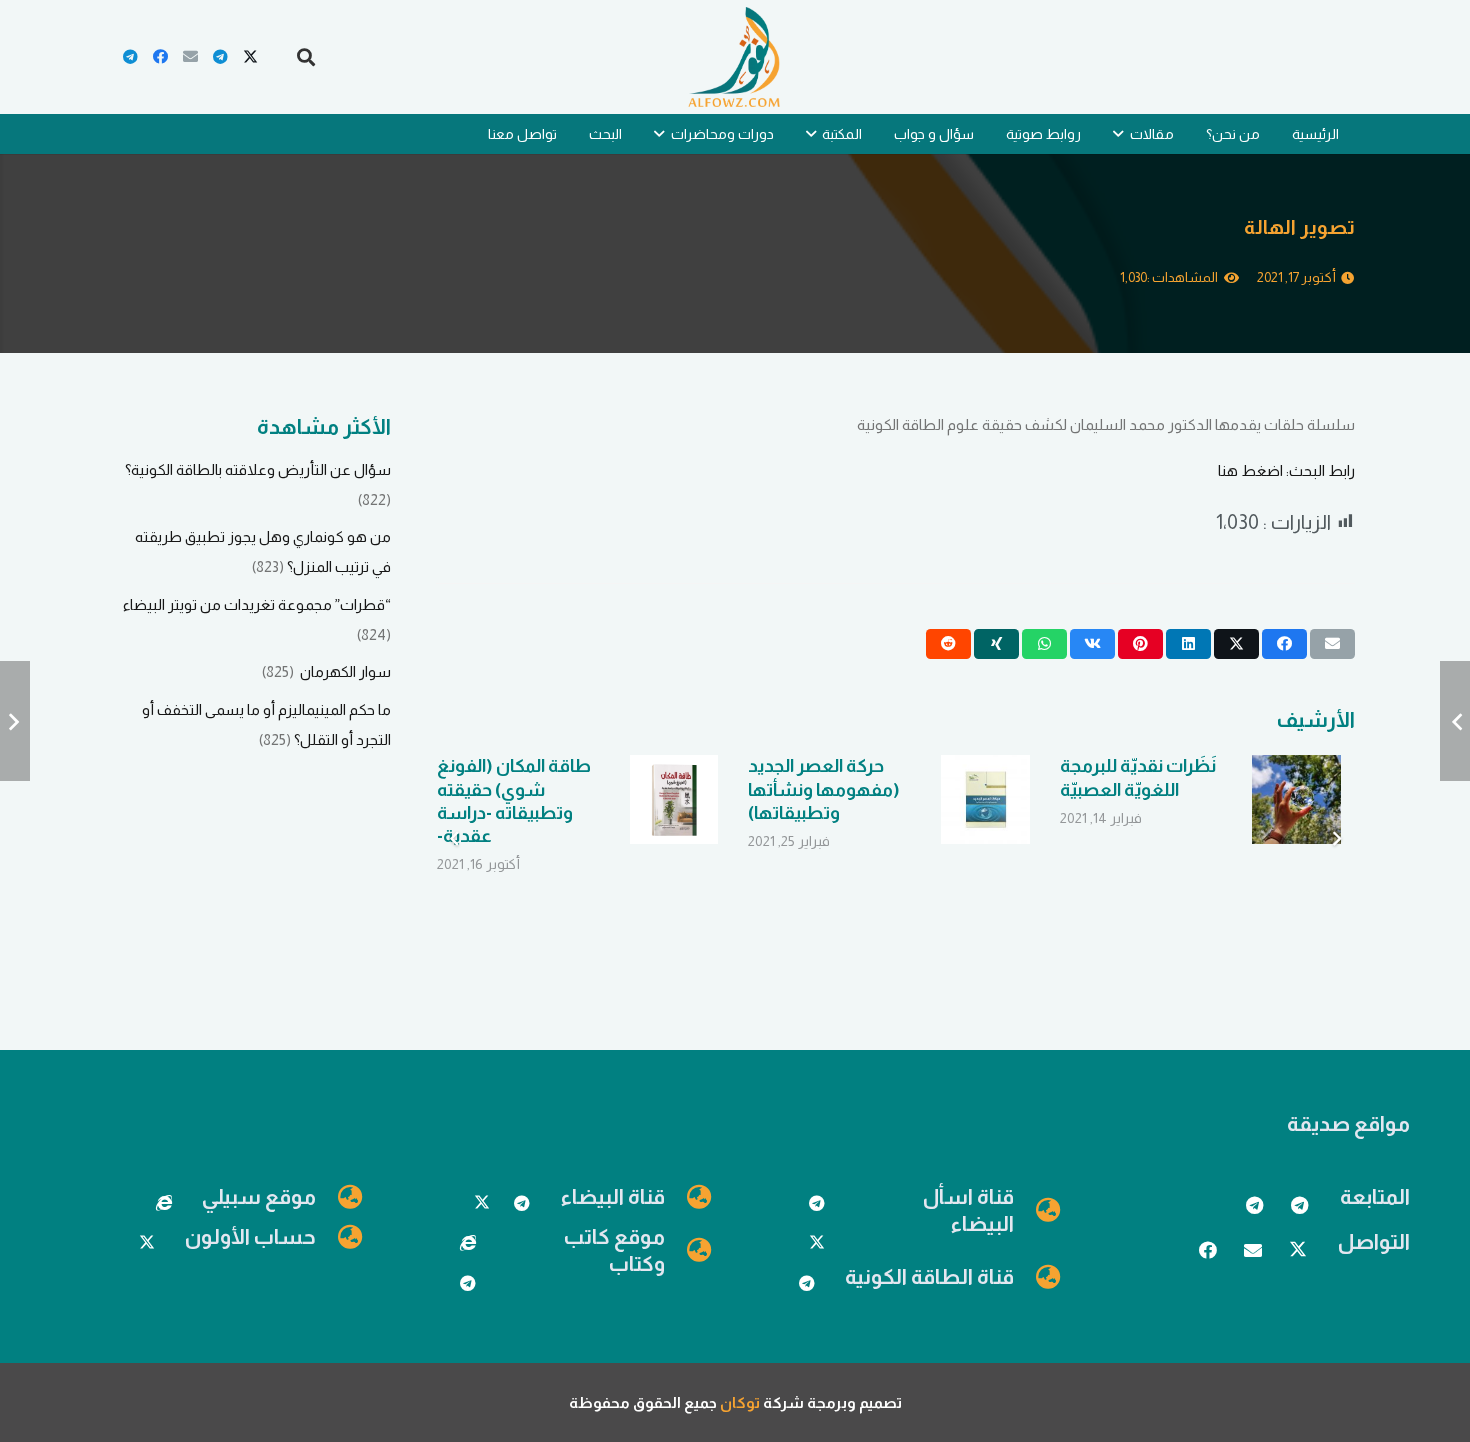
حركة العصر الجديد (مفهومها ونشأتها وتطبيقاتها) (824, 789)
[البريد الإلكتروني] (190, 57)
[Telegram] (220, 57)
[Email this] (1332, 644)
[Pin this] (1140, 644)
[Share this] (1284, 644)
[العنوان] (468, 1243)
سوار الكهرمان (344, 671)
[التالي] (455, 839)
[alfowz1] (734, 57)
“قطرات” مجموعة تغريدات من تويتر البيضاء (257, 604)
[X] (250, 57)
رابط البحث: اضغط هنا (1286, 470)
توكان (740, 1402)
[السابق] (1336, 839)
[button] (306, 57)
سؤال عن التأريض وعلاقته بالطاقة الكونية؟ (258, 469)
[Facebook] (160, 57)
